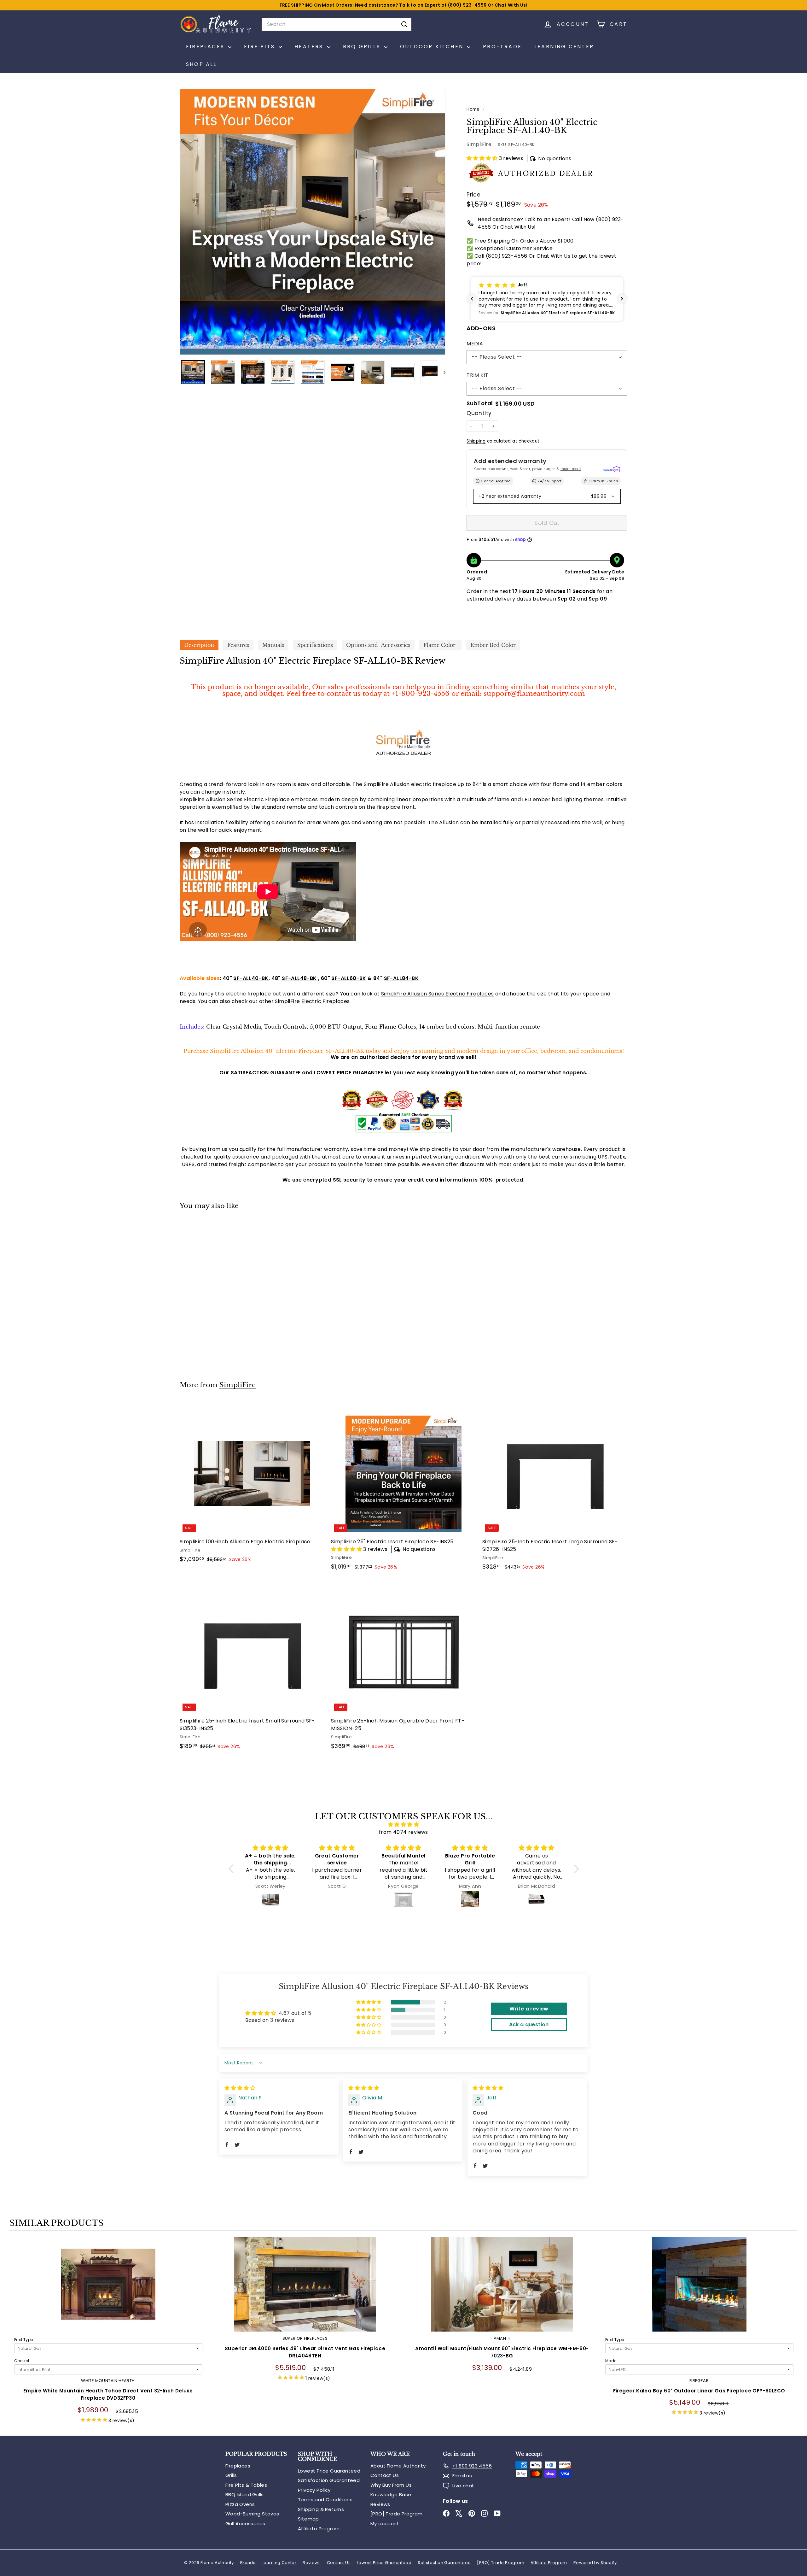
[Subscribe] (505, 1308)
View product (108, 2291)
